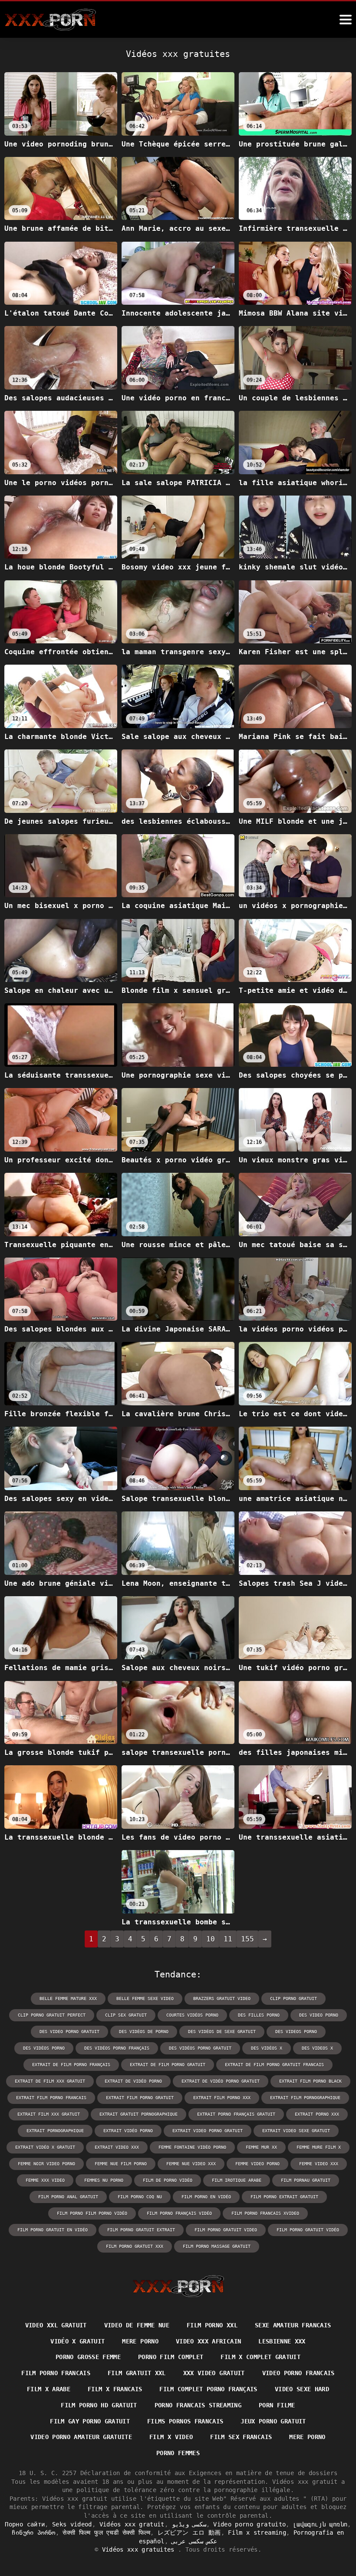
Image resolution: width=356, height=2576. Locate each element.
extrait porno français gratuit (236, 2114)
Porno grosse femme (88, 2357)
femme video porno (257, 2164)
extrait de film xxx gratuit (50, 2081)
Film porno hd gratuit (99, 2405)
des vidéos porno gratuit (200, 2048)
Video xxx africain (208, 2341)
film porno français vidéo (179, 2213)
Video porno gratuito (249, 2524)
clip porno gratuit (293, 1999)
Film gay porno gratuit (90, 2421)
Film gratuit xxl (137, 2373)
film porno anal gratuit (68, 2197)
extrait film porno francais (51, 2098)
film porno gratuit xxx (135, 2246)
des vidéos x (267, 2048)
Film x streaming (257, 2533)
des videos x (317, 2048)
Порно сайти (25, 2524)
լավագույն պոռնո (320, 2524)
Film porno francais (56, 2373)
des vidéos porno (44, 2048)
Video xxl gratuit (56, 2325)
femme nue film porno (121, 2164)
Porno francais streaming (198, 2405)
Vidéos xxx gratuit (132, 2524)
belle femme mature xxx (68, 1999)
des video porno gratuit (69, 2032)
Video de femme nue (137, 2325)
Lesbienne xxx (282, 2341)
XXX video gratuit (214, 2373)
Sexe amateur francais (293, 2325)
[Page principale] (178, 2286)
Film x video (171, 2437)
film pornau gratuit (306, 2180)
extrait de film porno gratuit (168, 2065)
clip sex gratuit (126, 2015)
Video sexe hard (302, 2389)
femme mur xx (261, 2147)
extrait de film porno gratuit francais (274, 2065)
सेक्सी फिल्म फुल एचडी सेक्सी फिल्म (106, 2533)
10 (211, 1939)
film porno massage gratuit (217, 2246)
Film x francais (115, 2389)
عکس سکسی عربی (194, 2541)
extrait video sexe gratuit (296, 2131)
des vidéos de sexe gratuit (222, 2032)
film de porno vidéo (168, 2180)
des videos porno (296, 2032)
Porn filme (277, 2405)
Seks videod (72, 2524)
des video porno (319, 2015)
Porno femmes (178, 2453)
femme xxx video (45, 2180)
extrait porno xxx (317, 2114)
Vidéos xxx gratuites (140, 2549)
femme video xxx (319, 2164)
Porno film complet (171, 2357)
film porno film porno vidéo (92, 2213)
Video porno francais (298, 2373)
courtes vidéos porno (192, 2015)
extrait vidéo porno (128, 2131)
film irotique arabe (237, 2180)
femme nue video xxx (191, 2164)
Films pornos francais (185, 2421)
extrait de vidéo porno (133, 2081)
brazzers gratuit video (222, 1999)
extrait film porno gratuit (140, 2098)
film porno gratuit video (226, 2230)
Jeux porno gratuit (273, 2421)
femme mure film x (319, 2147)
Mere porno (140, 2341)
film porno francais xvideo (265, 2213)
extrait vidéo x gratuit (45, 2147)
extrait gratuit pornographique (138, 2114)
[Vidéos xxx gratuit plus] (346, 20)
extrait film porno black (310, 2081)
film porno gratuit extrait (141, 2230)
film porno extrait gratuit (284, 2197)
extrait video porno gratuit (208, 2131)
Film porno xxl (212, 2325)
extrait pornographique (55, 2131)
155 (247, 1939)
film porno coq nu (140, 2197)
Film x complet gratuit (260, 2357)
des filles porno (259, 2015)
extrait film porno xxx (222, 2098)
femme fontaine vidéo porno (192, 2147)
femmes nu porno (104, 2180)
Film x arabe (49, 2389)
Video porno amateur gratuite (81, 2437)
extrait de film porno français (71, 2065)
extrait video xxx (117, 2147)
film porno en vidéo (206, 2197)
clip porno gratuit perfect (52, 2015)
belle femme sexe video (145, 1999)
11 (228, 1939)
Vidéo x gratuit (77, 2341)
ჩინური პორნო (33, 2533)
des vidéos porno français (117, 2048)
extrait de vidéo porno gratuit (221, 2081)
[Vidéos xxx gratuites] (50, 20)
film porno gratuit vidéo (308, 2230)
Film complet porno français (208, 2389)
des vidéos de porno (144, 2032)
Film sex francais (241, 2437)
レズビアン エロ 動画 (189, 2533)
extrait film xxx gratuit (49, 2114)
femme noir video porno (46, 2164)
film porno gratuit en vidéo (53, 2230)
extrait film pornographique (305, 2098)
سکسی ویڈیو (189, 2524)
